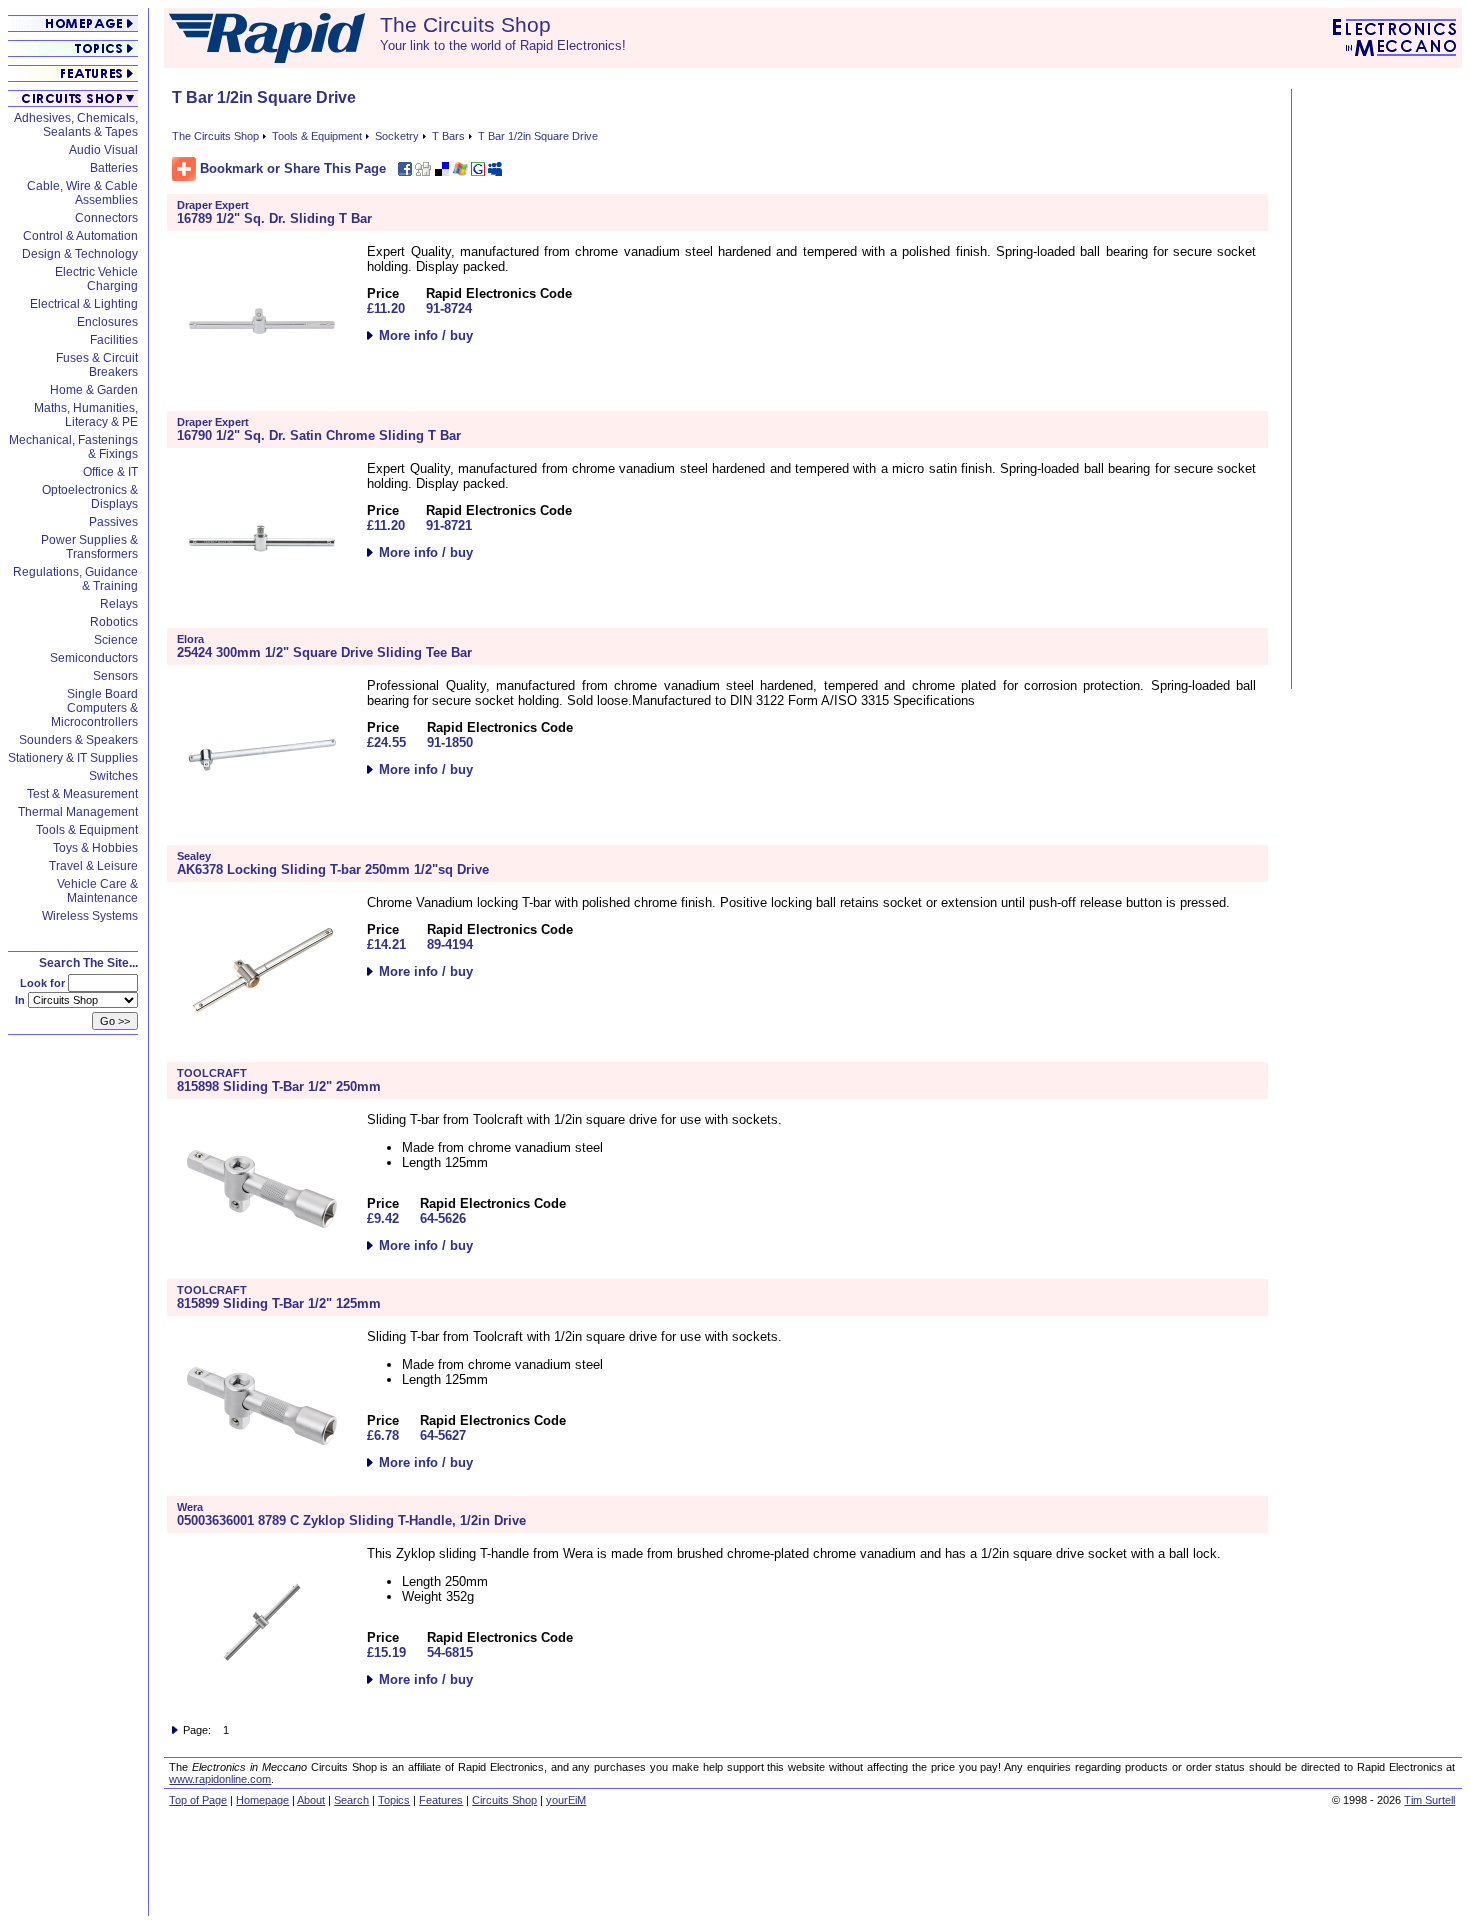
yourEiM (566, 1800)
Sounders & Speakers (78, 740)
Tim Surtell (1429, 1800)
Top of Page (198, 1800)
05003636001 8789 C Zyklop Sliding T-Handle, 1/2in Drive (351, 1520)
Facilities (114, 340)
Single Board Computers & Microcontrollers (94, 708)
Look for (44, 983)
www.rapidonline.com (220, 1779)
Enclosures (107, 322)
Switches (113, 776)
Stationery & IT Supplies (73, 758)
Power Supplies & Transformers (89, 547)
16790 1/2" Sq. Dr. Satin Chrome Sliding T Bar (319, 435)
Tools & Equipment (87, 830)
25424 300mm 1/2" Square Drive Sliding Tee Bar (324, 652)
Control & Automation (80, 236)
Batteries (114, 168)
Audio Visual (103, 150)
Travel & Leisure (93, 866)
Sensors (115, 676)
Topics (394, 1800)
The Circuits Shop (215, 136)
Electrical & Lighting (84, 304)
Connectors (106, 218)
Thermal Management (78, 812)
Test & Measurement (82, 794)
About (311, 1800)
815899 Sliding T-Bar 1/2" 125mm (279, 1303)
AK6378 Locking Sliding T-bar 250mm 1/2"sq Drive (333, 869)
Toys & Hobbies (95, 848)
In (21, 1000)
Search (351, 1800)
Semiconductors (94, 658)
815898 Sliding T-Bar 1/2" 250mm (279, 1086)
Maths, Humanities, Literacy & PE (86, 415)
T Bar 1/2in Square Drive (538, 136)
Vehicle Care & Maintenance (97, 891)
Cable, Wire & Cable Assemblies (82, 193)
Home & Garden (94, 390)
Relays (119, 604)
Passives (113, 522)
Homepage (262, 1800)
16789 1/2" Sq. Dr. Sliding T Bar (274, 218)
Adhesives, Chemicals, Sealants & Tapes (76, 125)
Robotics (114, 622)
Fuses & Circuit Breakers (97, 365)
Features (441, 1800)
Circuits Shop (504, 1800)
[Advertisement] (1379, 389)
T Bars (448, 136)
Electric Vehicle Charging (96, 279)
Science (116, 640)
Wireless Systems (90, 916)
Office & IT (110, 472)
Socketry (397, 136)
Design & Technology (80, 254)
